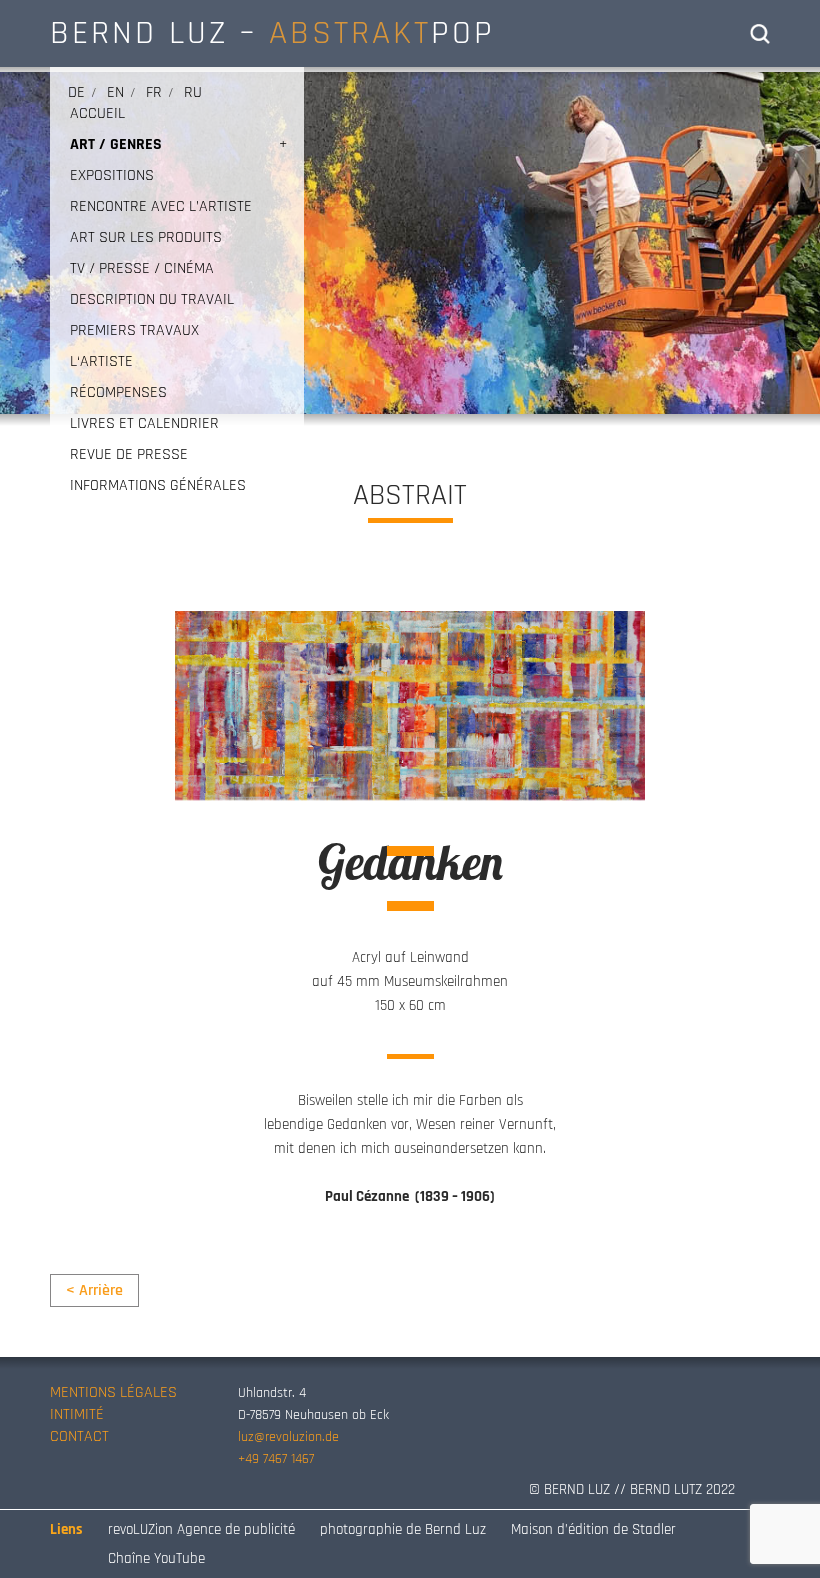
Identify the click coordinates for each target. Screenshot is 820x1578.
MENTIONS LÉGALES (113, 1392)
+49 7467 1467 (276, 1459)
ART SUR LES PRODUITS (146, 237)
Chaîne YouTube (156, 1558)
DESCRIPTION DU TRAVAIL (152, 299)
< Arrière (94, 1290)
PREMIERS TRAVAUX (134, 330)
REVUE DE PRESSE (129, 454)
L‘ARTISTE (101, 361)
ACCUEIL (97, 113)
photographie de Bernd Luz (403, 1529)
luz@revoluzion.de (288, 1437)
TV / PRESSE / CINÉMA (142, 268)
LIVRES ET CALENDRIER (144, 423)
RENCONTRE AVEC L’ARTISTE (161, 206)
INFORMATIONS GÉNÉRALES (158, 485)
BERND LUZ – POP (272, 33)
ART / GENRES (116, 144)
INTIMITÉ (77, 1414)
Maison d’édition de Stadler (593, 1529)
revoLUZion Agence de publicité (201, 1529)
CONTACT (79, 1436)
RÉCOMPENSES (118, 392)
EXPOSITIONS (112, 175)
